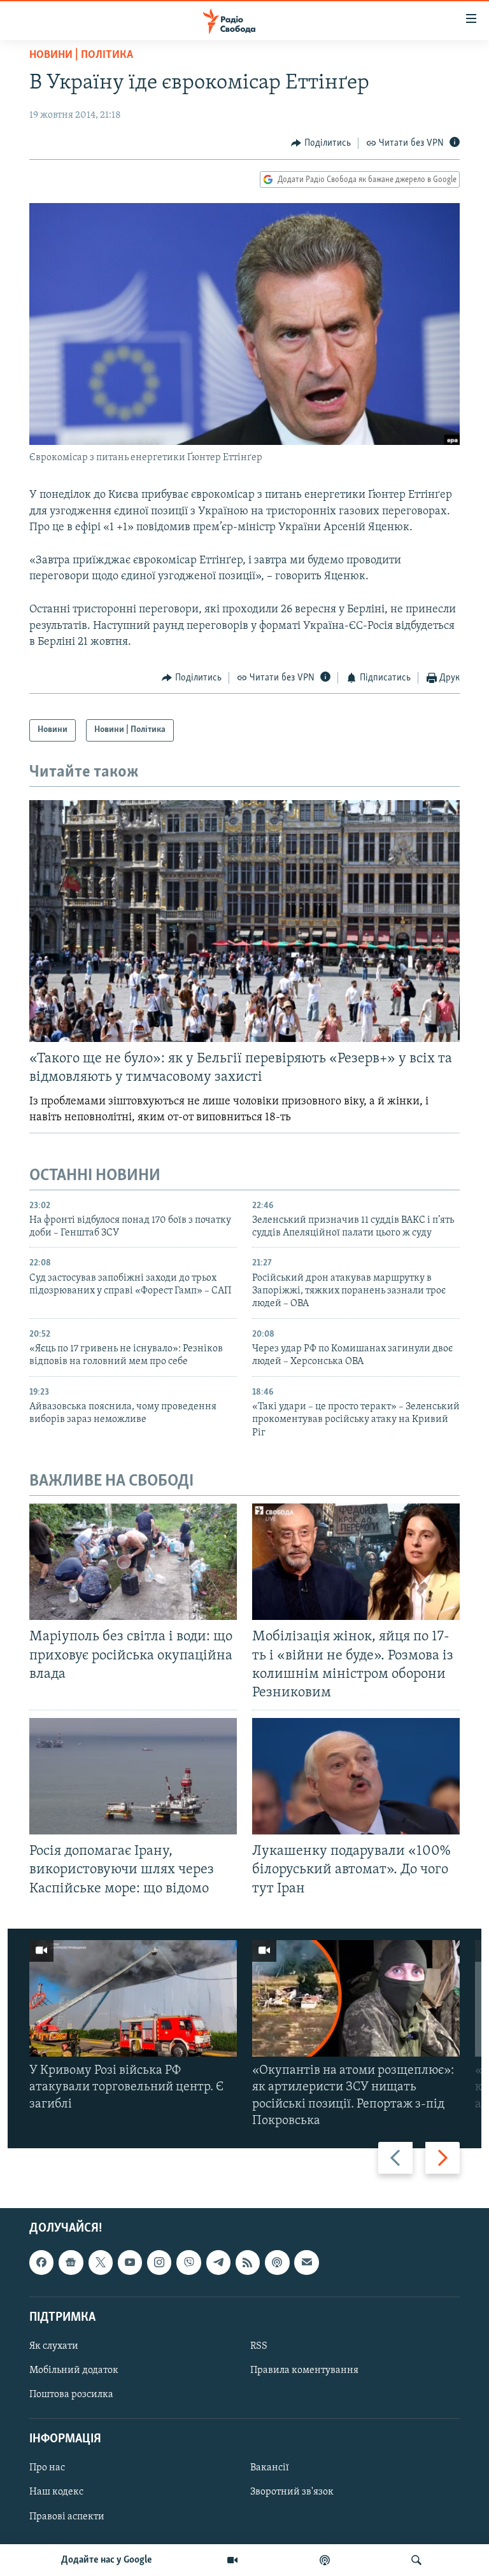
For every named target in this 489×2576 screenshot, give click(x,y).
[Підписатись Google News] (71, 2262)
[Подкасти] (325, 2560)
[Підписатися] (306, 2262)
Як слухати (54, 2346)
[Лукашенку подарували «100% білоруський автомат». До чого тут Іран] (356, 1776)
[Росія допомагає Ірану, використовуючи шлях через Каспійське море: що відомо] (133, 1776)
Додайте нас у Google (107, 2560)
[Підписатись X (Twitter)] (101, 2262)
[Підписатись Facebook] (41, 2262)
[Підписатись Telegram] (218, 2262)
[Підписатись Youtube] (130, 2262)
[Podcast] (277, 2262)
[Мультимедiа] (232, 2560)
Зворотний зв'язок (292, 2492)
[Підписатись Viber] (188, 2262)
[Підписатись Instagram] (159, 2262)
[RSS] (248, 2262)
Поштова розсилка (71, 2395)
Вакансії (270, 2468)
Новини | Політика (81, 55)
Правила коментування (304, 2370)
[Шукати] (416, 2560)
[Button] (321, 143)
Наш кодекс (56, 2492)
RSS (259, 2346)
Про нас (47, 2468)
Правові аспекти (67, 2516)
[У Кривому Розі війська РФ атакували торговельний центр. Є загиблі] (133, 1998)
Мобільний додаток (74, 2370)
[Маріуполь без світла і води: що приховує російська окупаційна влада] (133, 1562)
